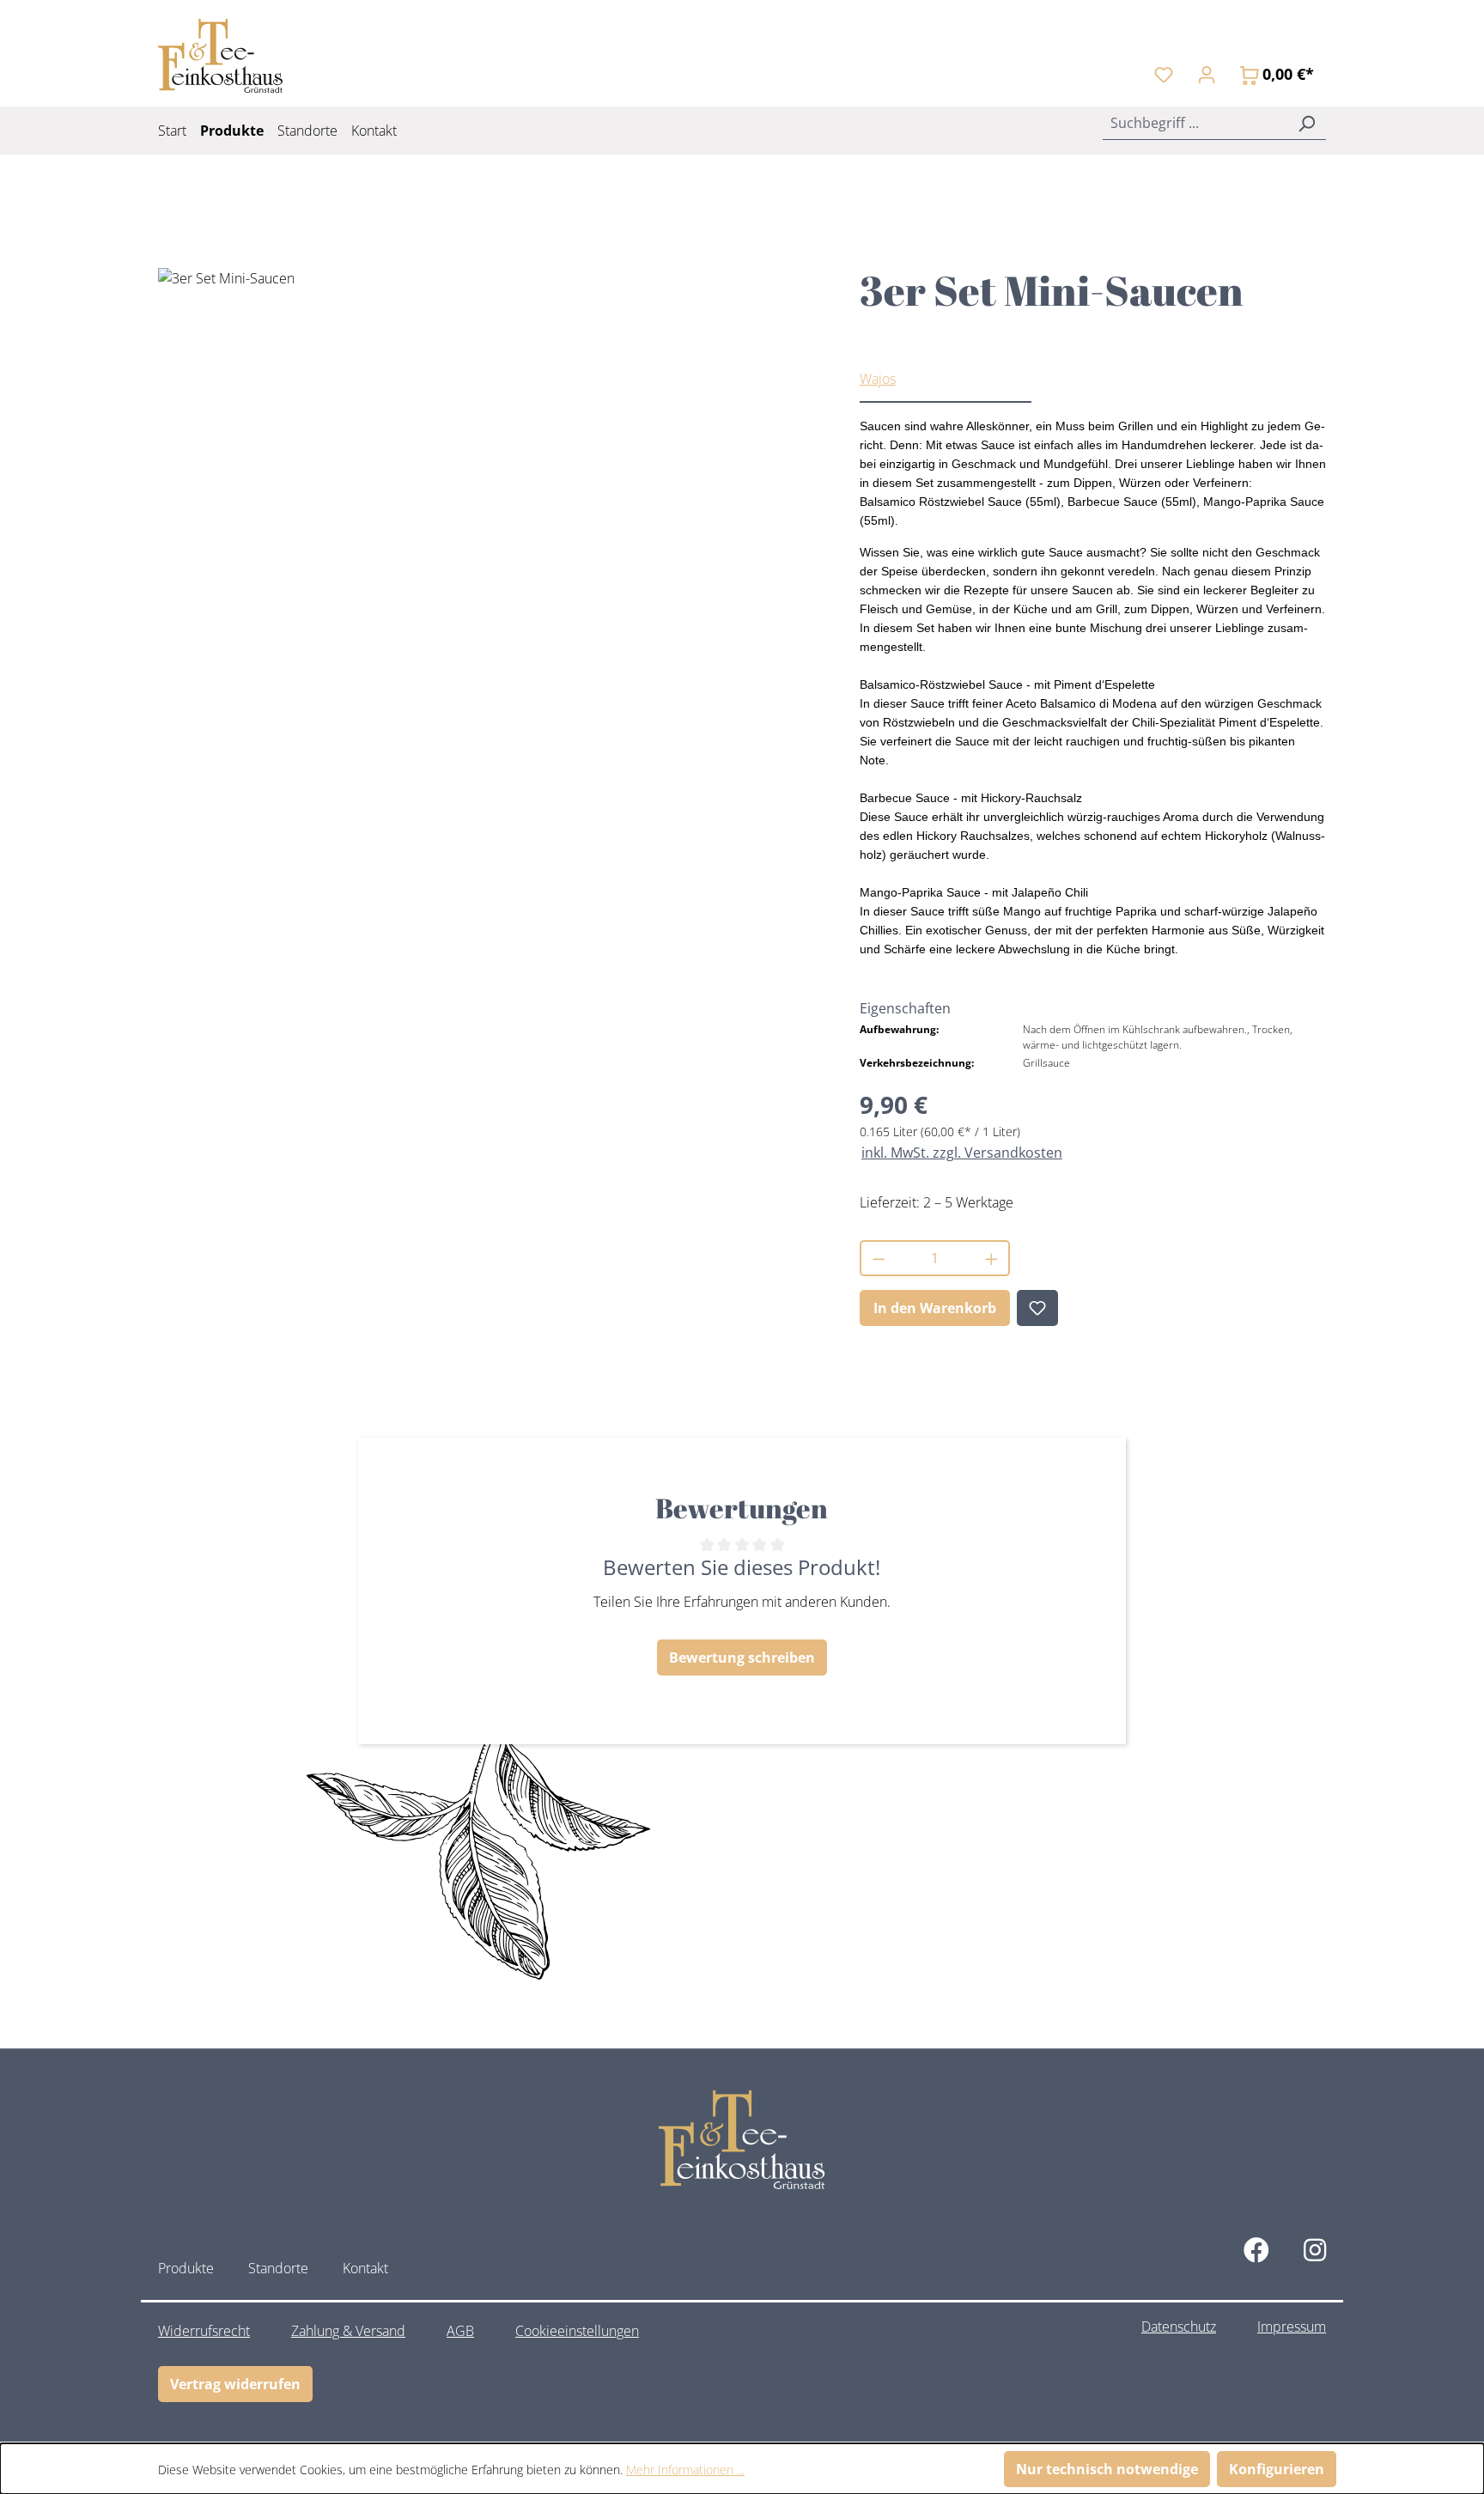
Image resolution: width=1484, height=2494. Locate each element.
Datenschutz (1179, 2327)
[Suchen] (1306, 123)
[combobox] (1195, 123)
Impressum (1292, 2327)
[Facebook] (1256, 2250)
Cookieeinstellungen (577, 2331)
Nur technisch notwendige (1107, 2469)
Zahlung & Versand (348, 2331)
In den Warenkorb (935, 1308)
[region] (492, 453)
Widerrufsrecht (204, 2331)
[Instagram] (1315, 2250)
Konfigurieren (1277, 2469)
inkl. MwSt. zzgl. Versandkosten (962, 1153)
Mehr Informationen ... (685, 2470)
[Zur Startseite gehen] (220, 56)
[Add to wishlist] (1037, 1308)
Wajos (878, 379)
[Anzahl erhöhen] (992, 1258)
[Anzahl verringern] (878, 1258)
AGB (460, 2331)
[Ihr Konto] (1207, 74)
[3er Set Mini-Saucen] (491, 453)
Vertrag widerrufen (235, 2384)
